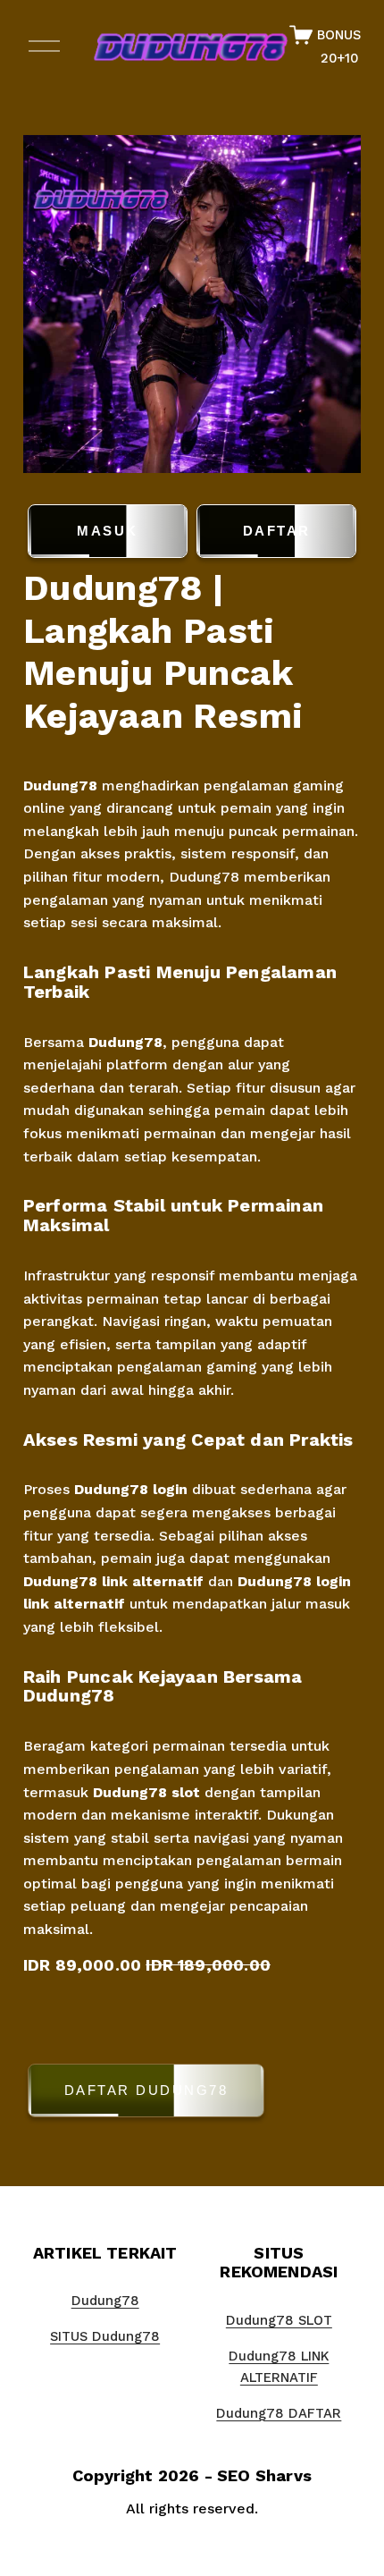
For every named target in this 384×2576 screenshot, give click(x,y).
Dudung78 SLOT (279, 2320)
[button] (192, 2094)
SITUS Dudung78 (105, 2336)
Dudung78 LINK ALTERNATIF (279, 2367)
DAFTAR (277, 531)
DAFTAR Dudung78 (146, 2090)
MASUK (108, 531)
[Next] (333, 304)
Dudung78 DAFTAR (279, 2413)
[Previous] (51, 304)
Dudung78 (63, 785)
